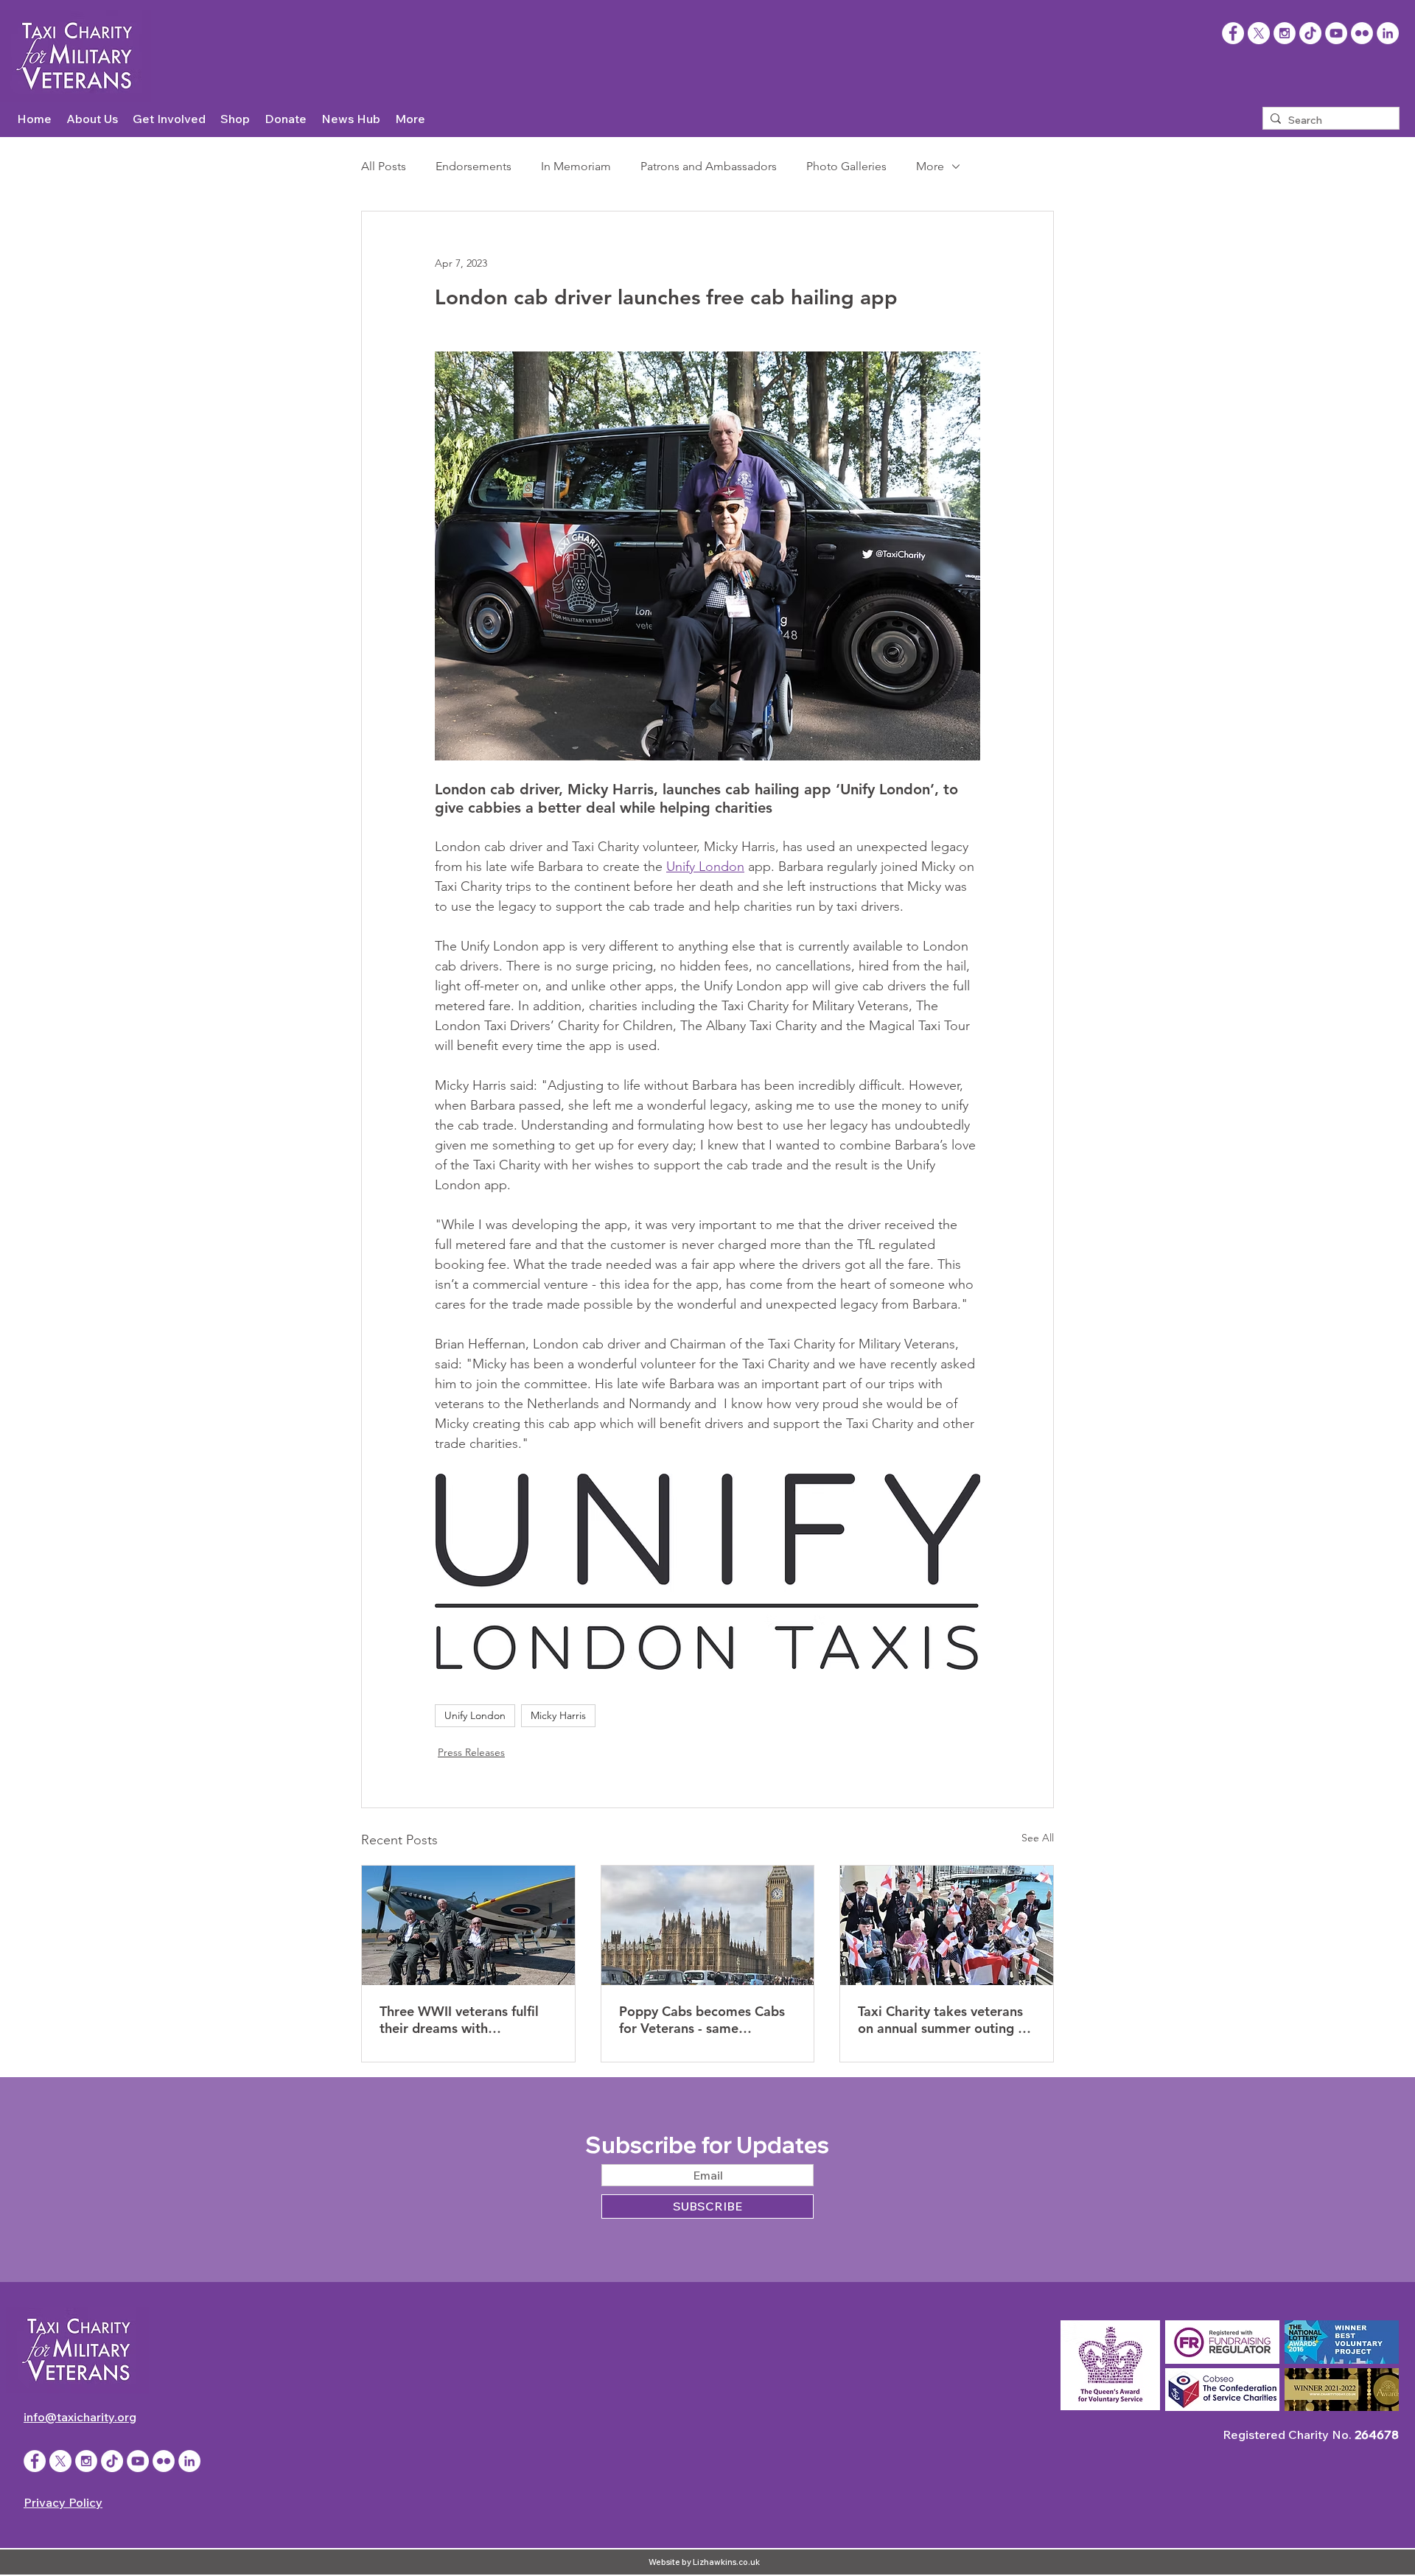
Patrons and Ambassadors (709, 166)
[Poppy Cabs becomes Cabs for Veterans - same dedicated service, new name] (708, 1925)
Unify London (475, 1715)
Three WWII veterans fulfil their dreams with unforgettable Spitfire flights (467, 2020)
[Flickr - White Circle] (1362, 33)
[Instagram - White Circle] (1285, 33)
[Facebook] (1233, 33)
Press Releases (471, 1752)
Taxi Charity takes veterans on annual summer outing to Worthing (944, 2020)
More (930, 166)
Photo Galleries (846, 166)
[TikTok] (1310, 33)
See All (1038, 1838)
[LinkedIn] (1388, 33)
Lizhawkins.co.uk (726, 2562)
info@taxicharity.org (80, 2417)
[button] (92, 119)
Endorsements (474, 166)
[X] (1259, 33)
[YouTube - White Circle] (1336, 33)
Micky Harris (558, 1715)
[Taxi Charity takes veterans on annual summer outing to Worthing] (947, 1925)
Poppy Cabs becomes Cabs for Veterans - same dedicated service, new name (702, 2020)
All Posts (384, 166)
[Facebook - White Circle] (35, 2461)
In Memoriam (576, 166)
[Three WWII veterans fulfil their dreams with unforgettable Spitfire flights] (468, 1925)
